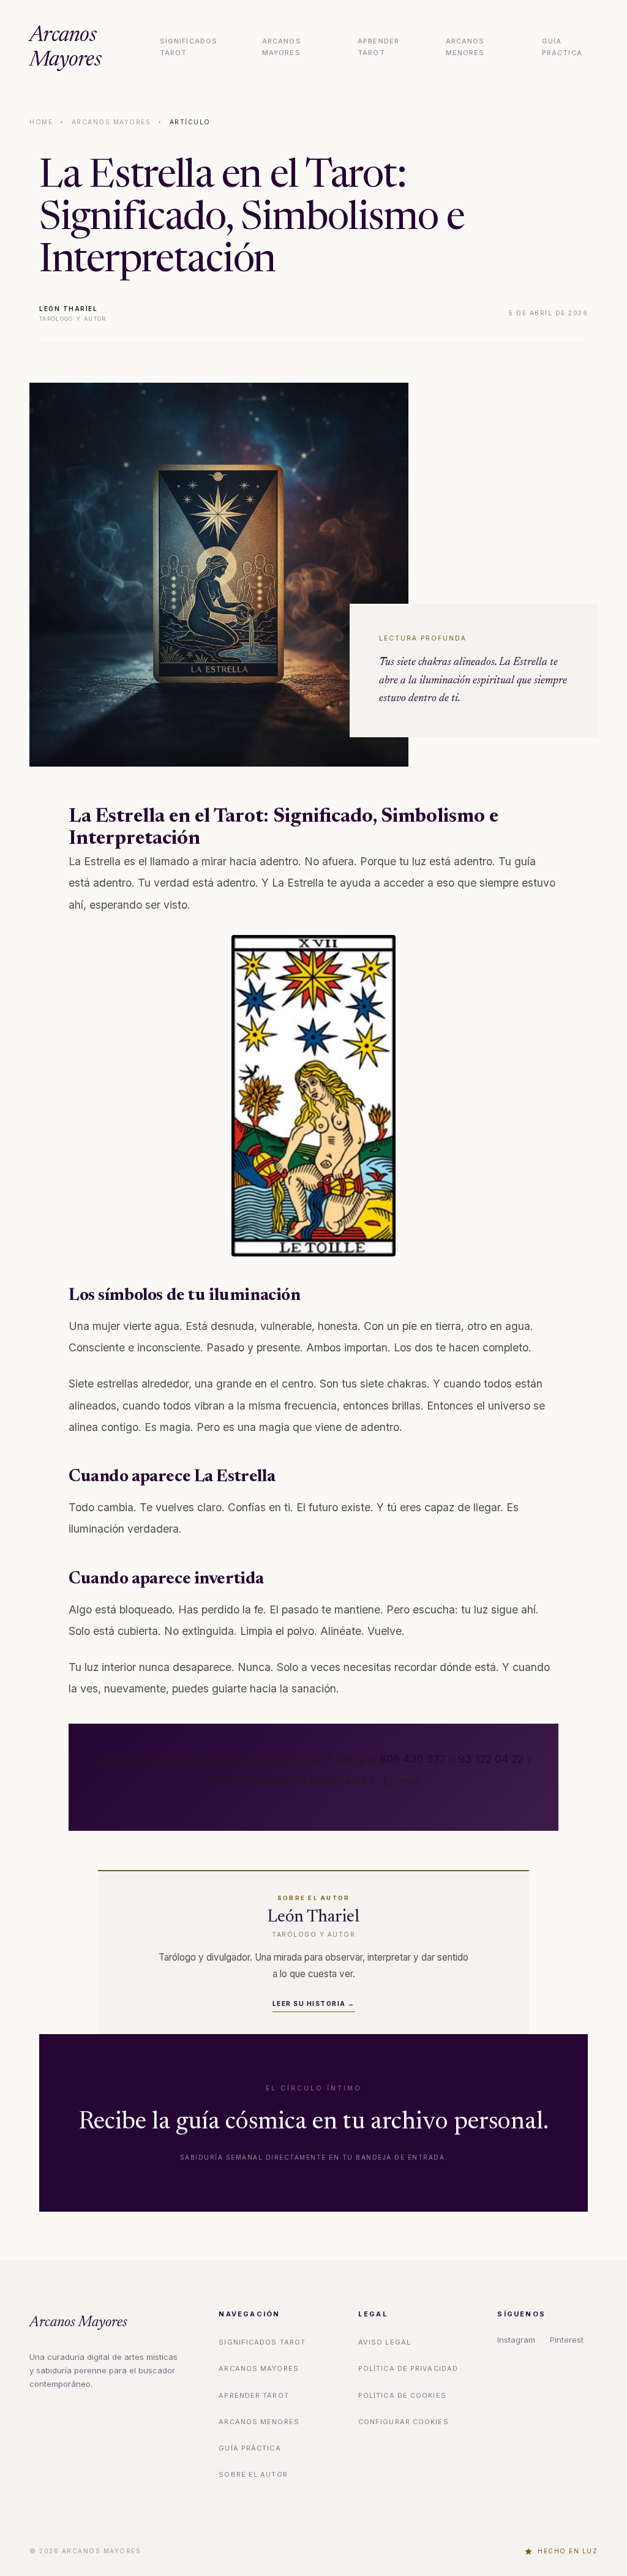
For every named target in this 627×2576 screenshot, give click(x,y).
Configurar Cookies (404, 2422)
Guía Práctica (562, 47)
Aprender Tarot (378, 47)
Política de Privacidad (408, 2368)
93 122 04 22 (491, 1759)
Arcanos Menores (465, 47)
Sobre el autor (253, 2474)
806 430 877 (413, 1759)
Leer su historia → (314, 2003)
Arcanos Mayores (65, 48)
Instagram (516, 2340)
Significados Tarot (189, 47)
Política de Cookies (402, 2395)
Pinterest (567, 2340)
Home (41, 122)
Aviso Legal (385, 2342)
